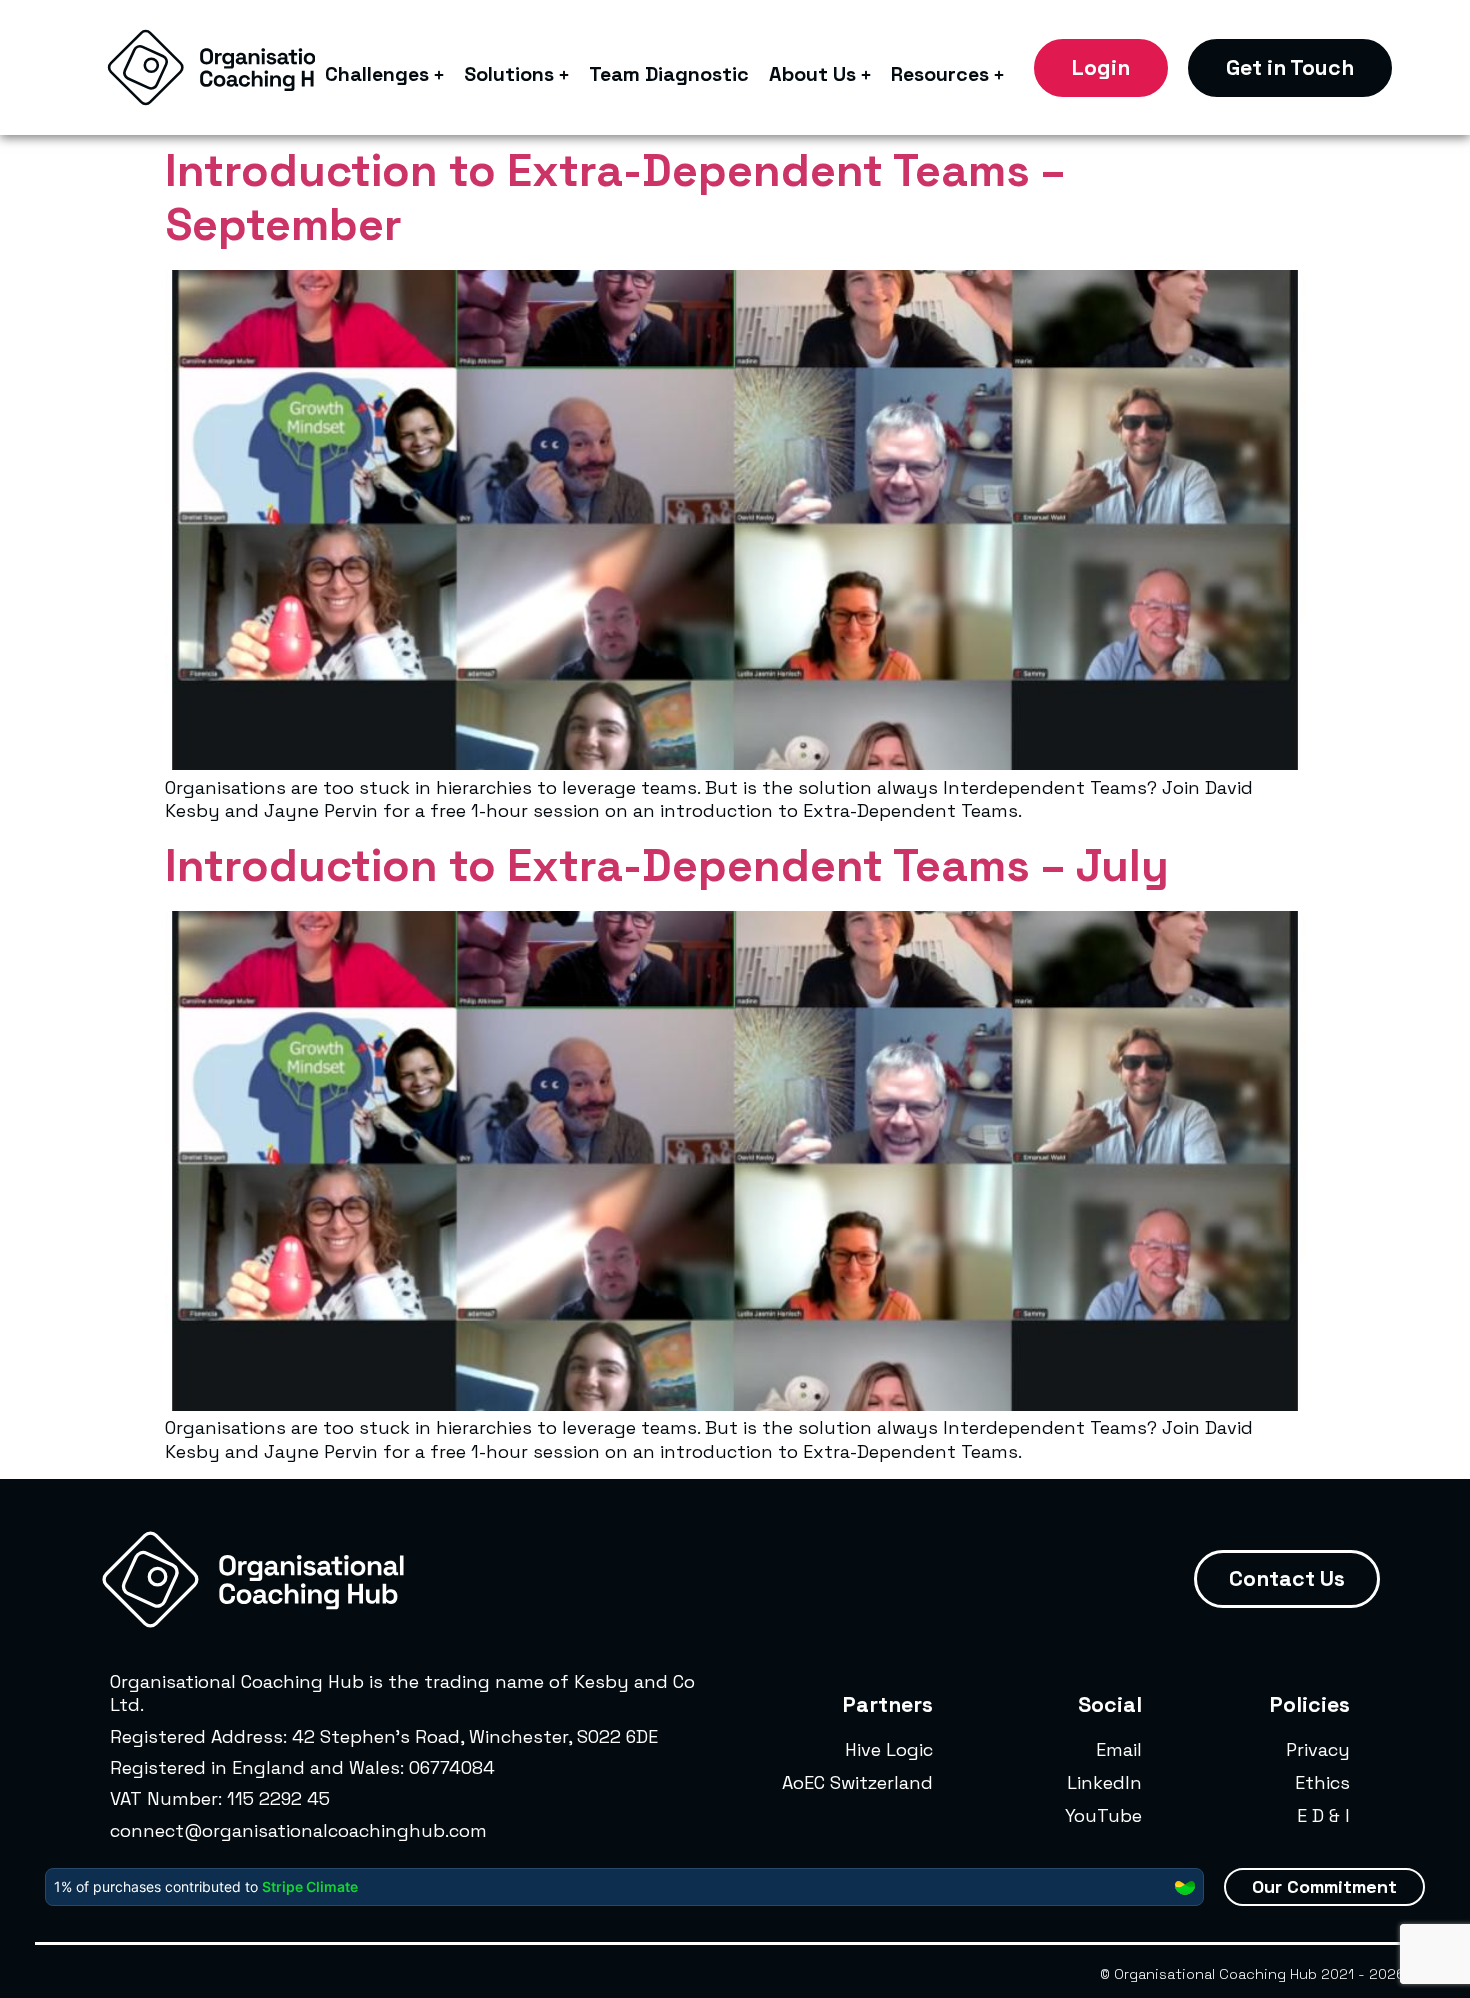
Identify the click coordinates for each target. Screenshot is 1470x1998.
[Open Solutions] (564, 75)
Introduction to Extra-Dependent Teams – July (667, 865)
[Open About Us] (866, 75)
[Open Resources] (999, 75)
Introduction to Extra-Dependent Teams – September (615, 197)
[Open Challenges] (439, 75)
